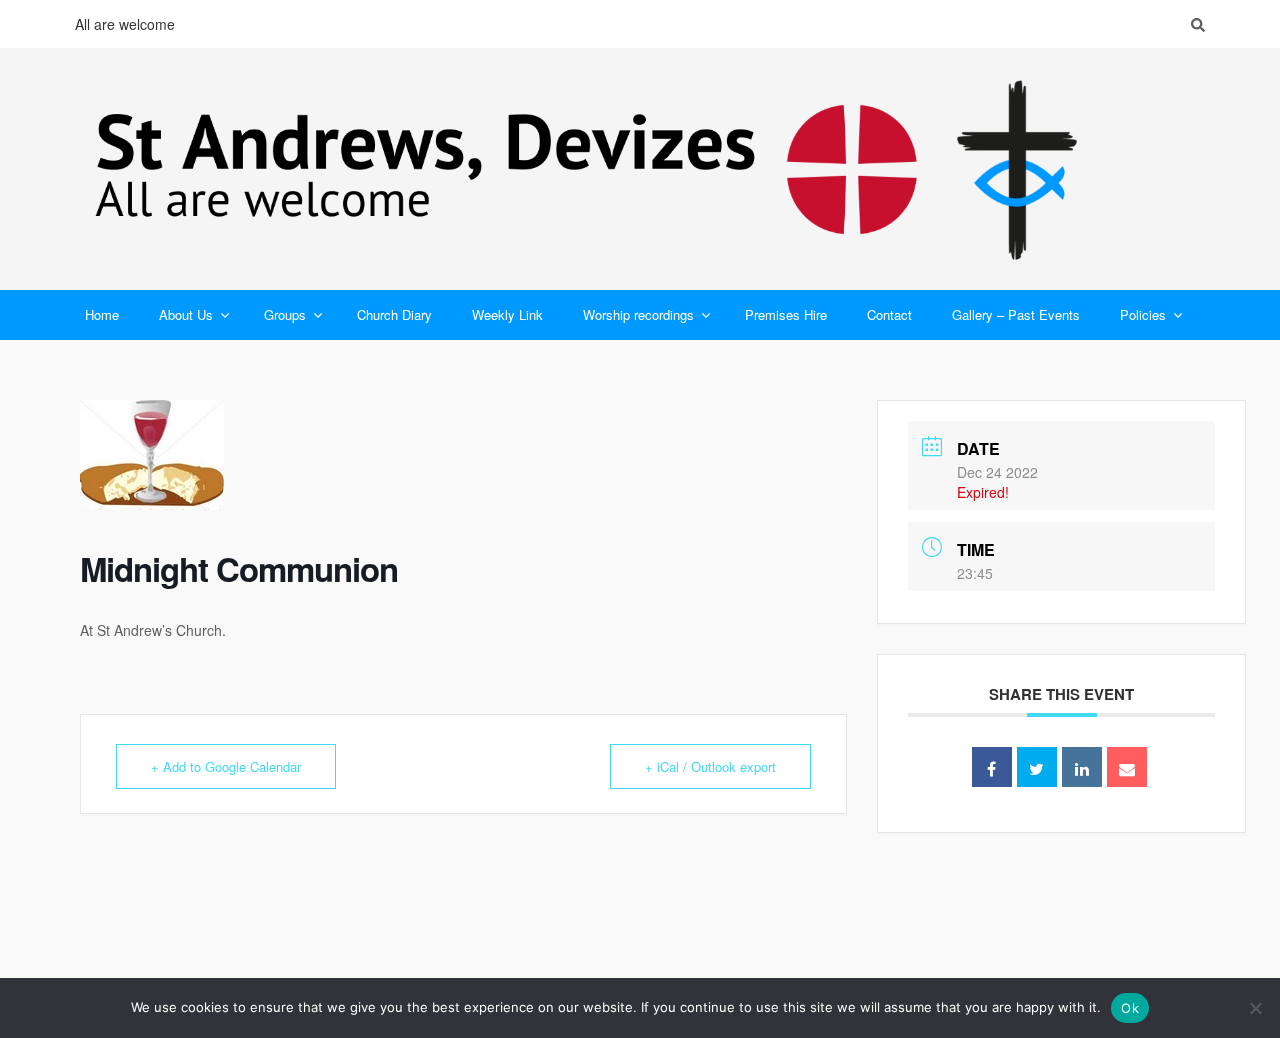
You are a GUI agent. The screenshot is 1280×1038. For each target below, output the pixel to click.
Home (102, 314)
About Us (186, 314)
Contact (889, 314)
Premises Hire (786, 314)
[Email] (1127, 767)
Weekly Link (507, 314)
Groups (285, 314)
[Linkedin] (1082, 767)
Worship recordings (638, 314)
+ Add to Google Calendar (226, 766)
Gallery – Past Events (1016, 314)
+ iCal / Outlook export (710, 766)
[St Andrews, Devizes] (640, 169)
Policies (1143, 314)
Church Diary (394, 314)
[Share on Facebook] (992, 767)
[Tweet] (1037, 767)
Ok (1130, 1008)
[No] (1255, 1008)
